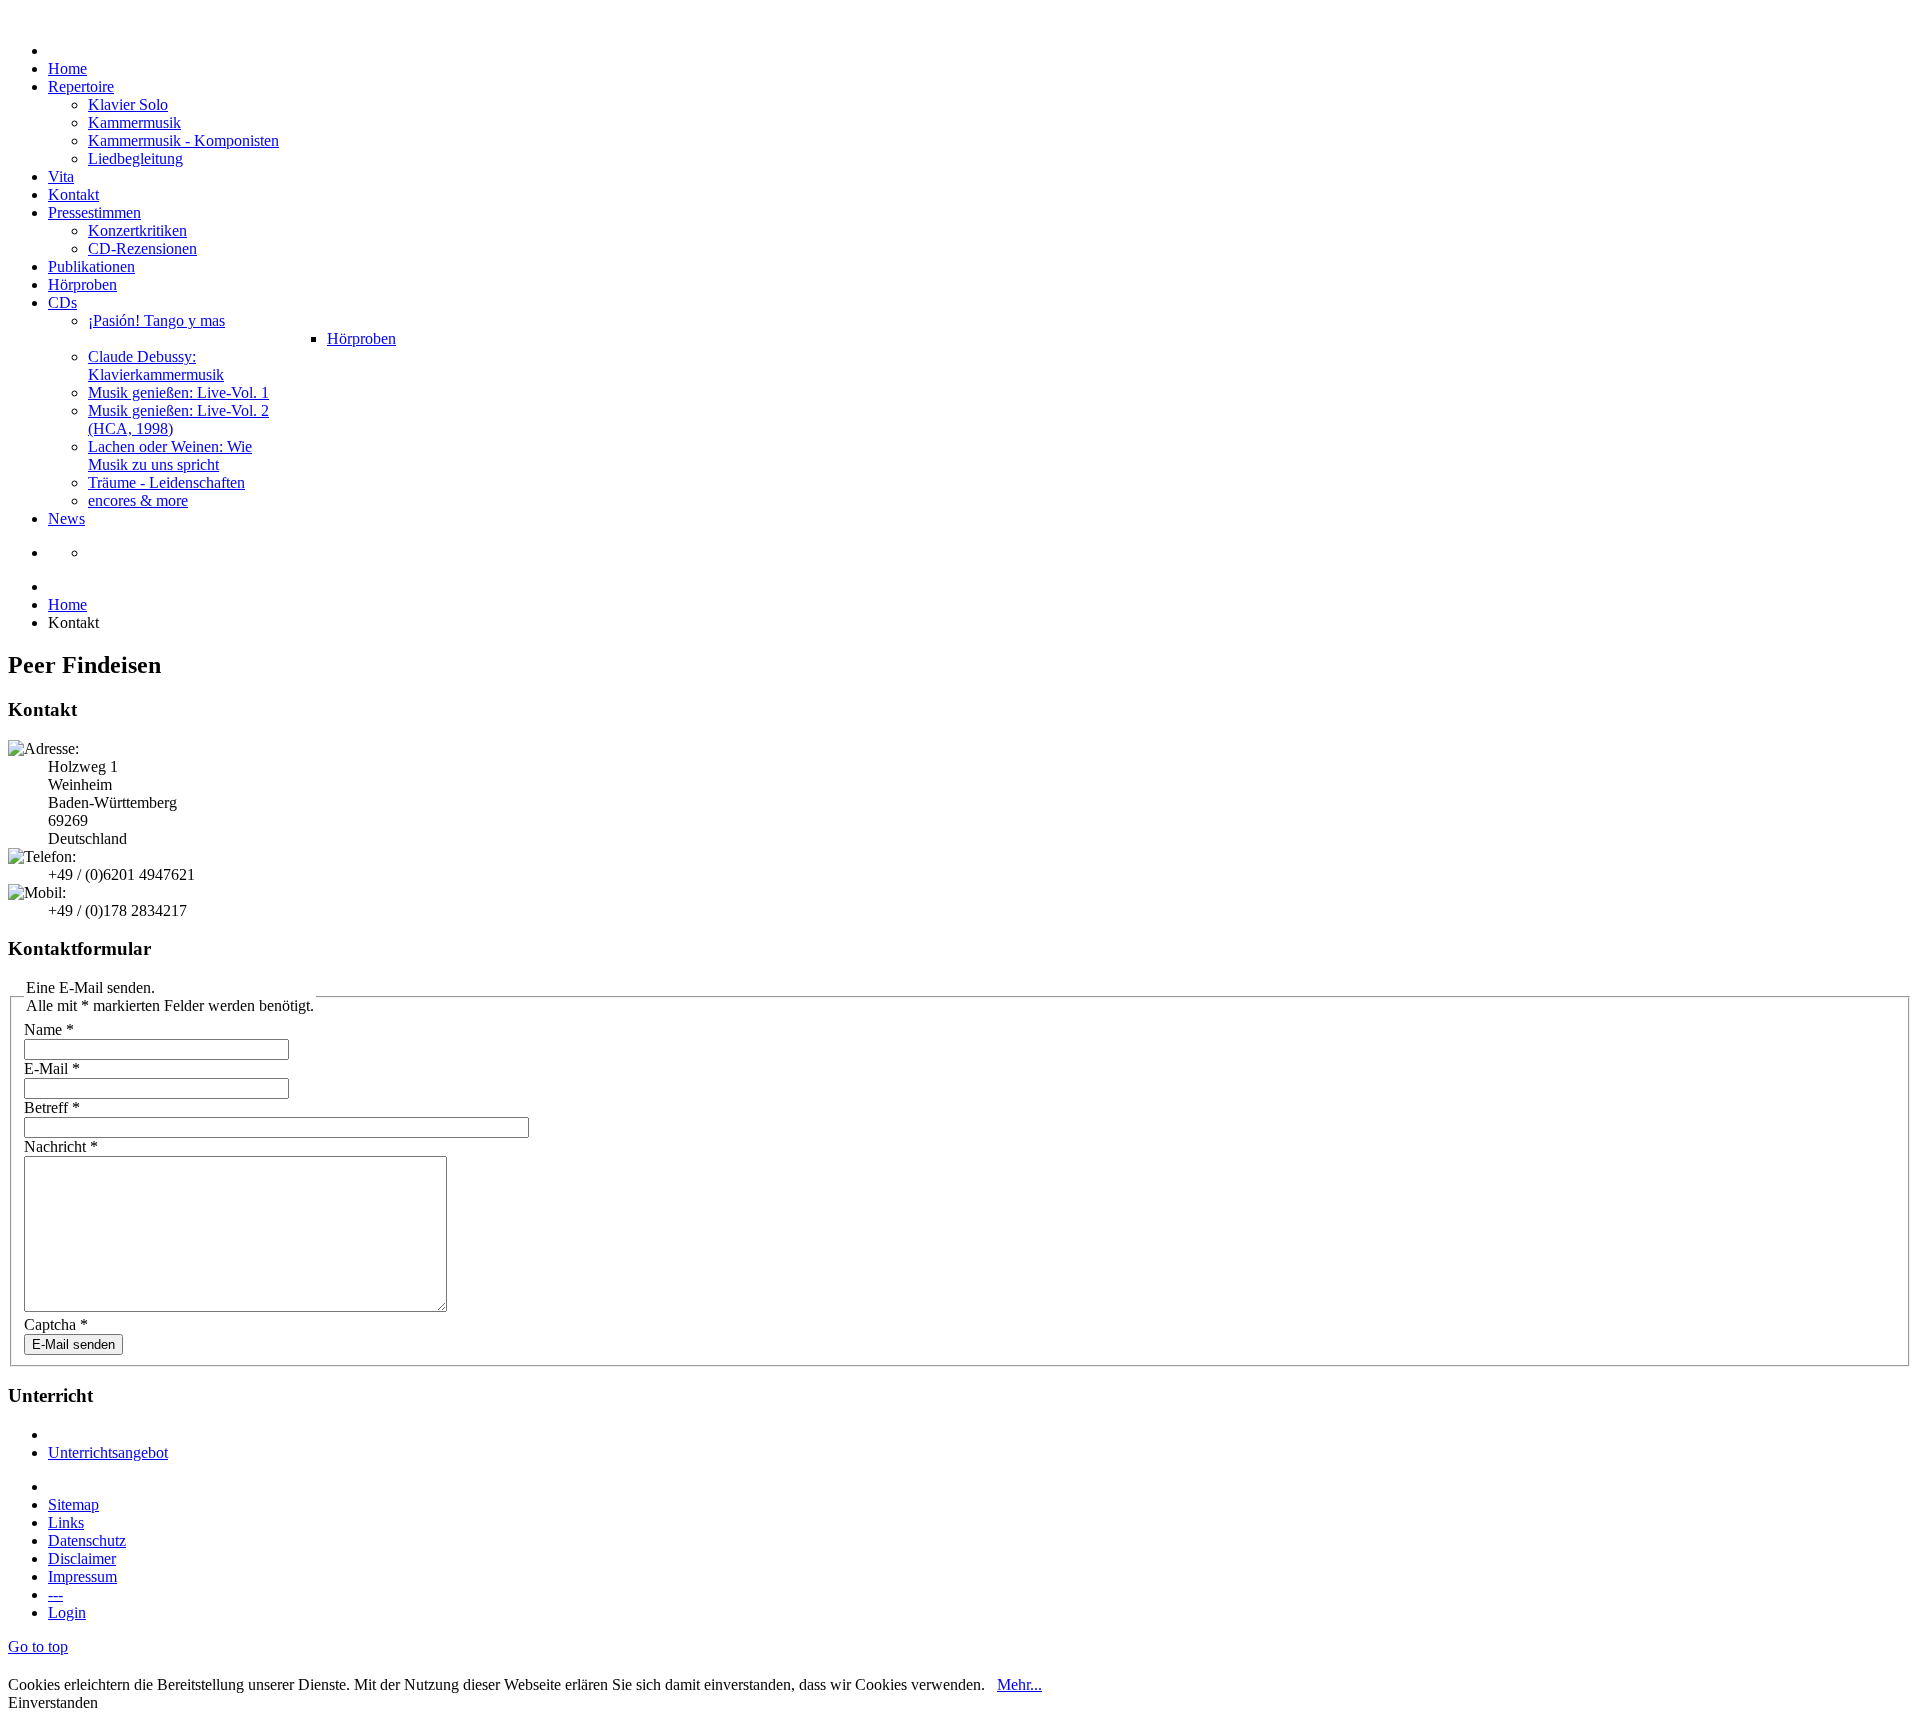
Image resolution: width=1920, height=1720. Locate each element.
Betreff (52, 1107)
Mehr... (1019, 1684)
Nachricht (61, 1146)
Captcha (56, 1324)
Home (67, 604)
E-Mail (52, 1068)
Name (49, 1029)
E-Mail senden (73, 1344)
